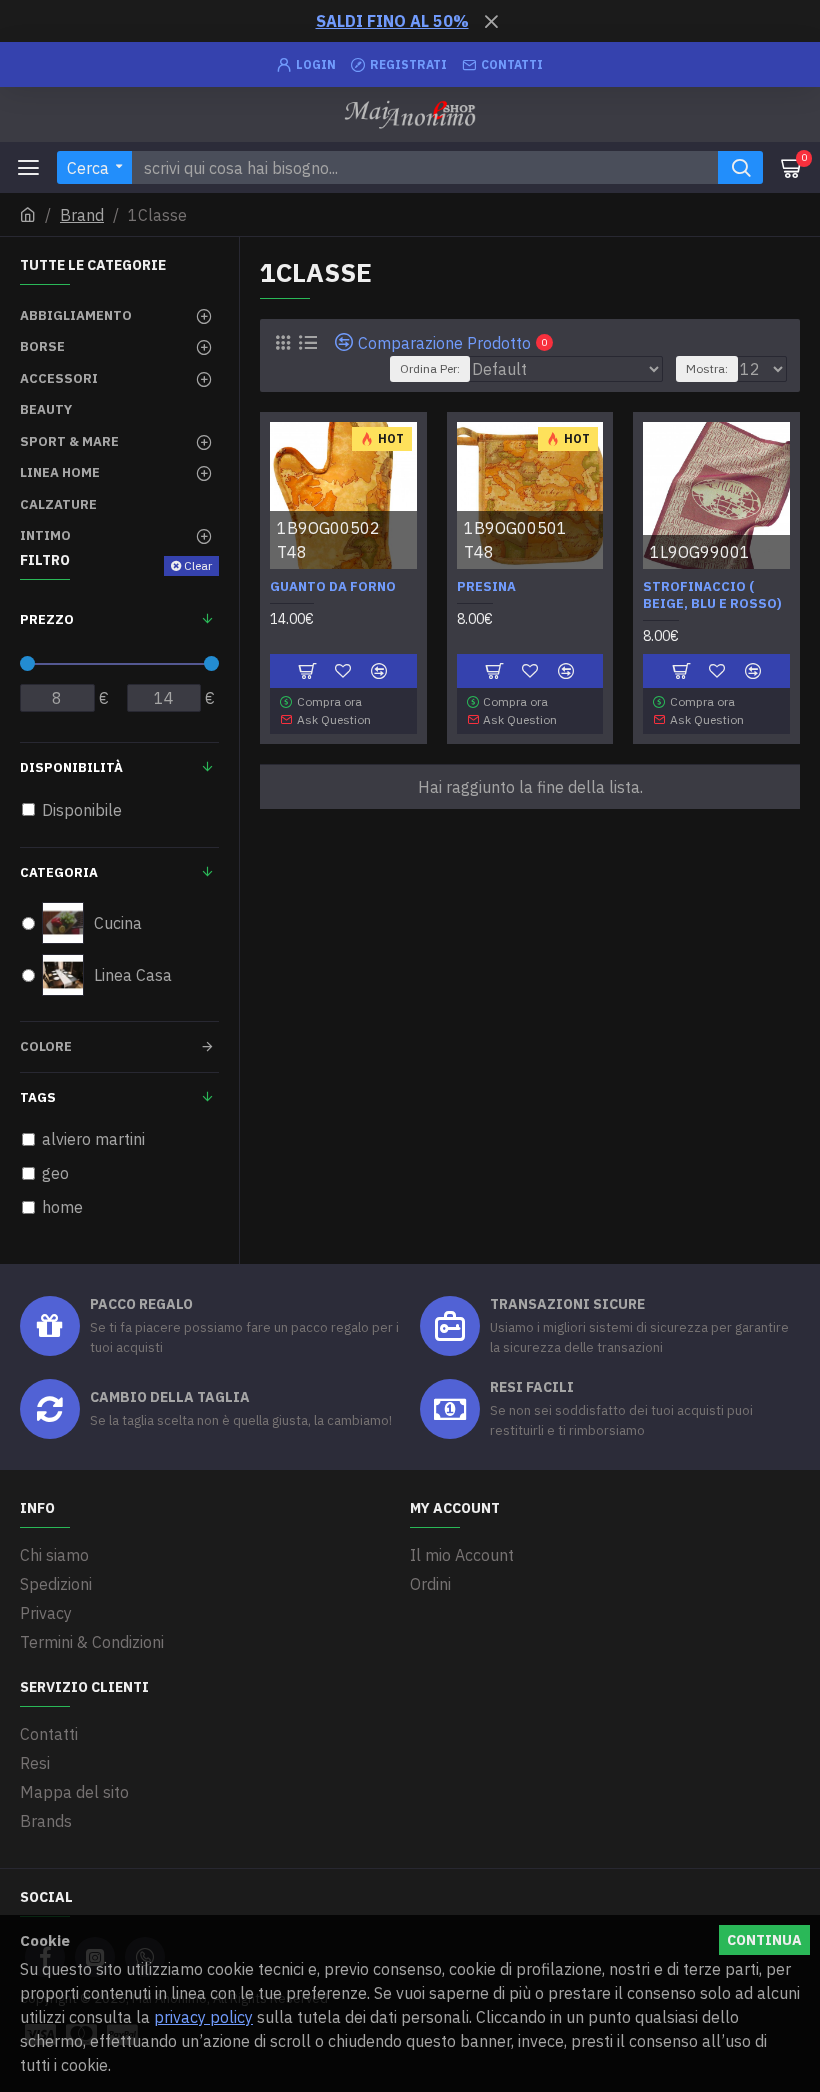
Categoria (59, 872)
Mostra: (707, 368)
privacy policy (203, 2017)
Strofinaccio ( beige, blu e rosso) (712, 595)
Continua (764, 1940)
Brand (82, 215)
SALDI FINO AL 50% (392, 21)
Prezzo (47, 619)
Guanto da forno (333, 587)
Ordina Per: (430, 368)
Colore (46, 1046)
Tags (38, 1097)
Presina (486, 587)
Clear (198, 565)
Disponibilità (71, 767)
